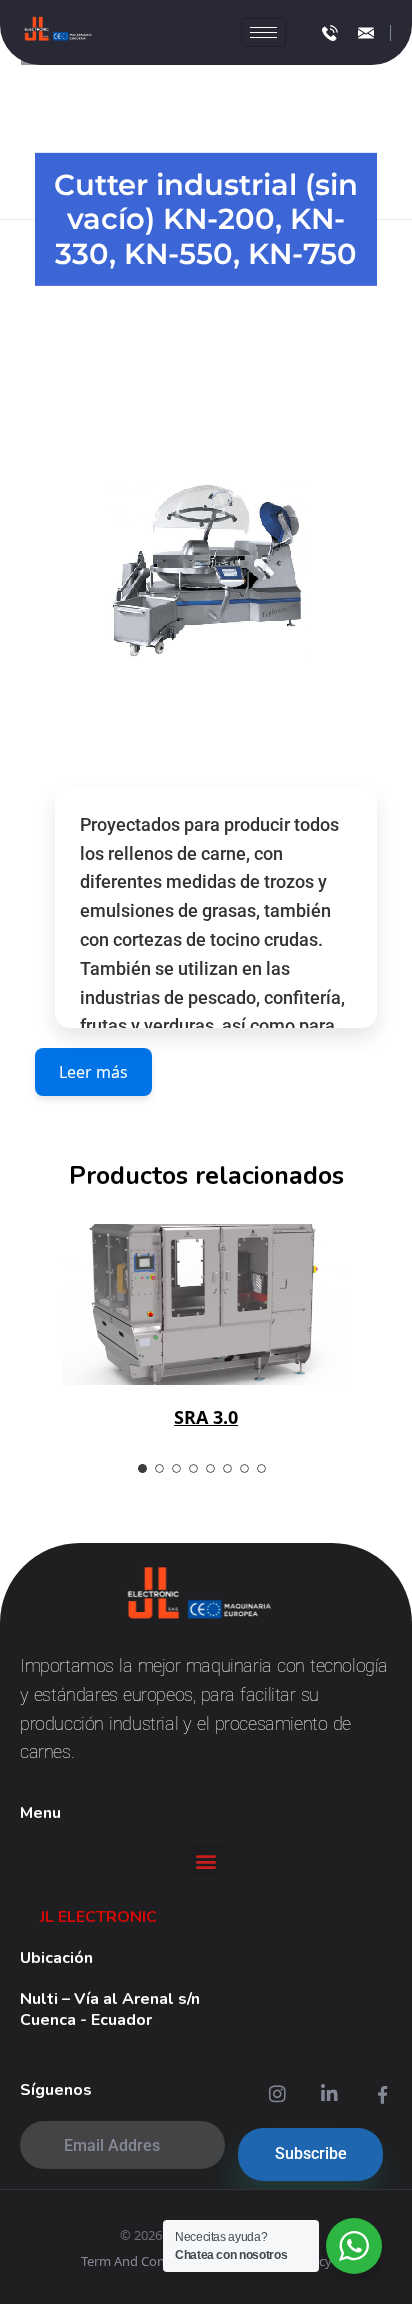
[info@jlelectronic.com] (366, 33)
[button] (206, 1860)
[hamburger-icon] (263, 32)
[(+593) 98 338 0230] (330, 33)
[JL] (58, 30)
